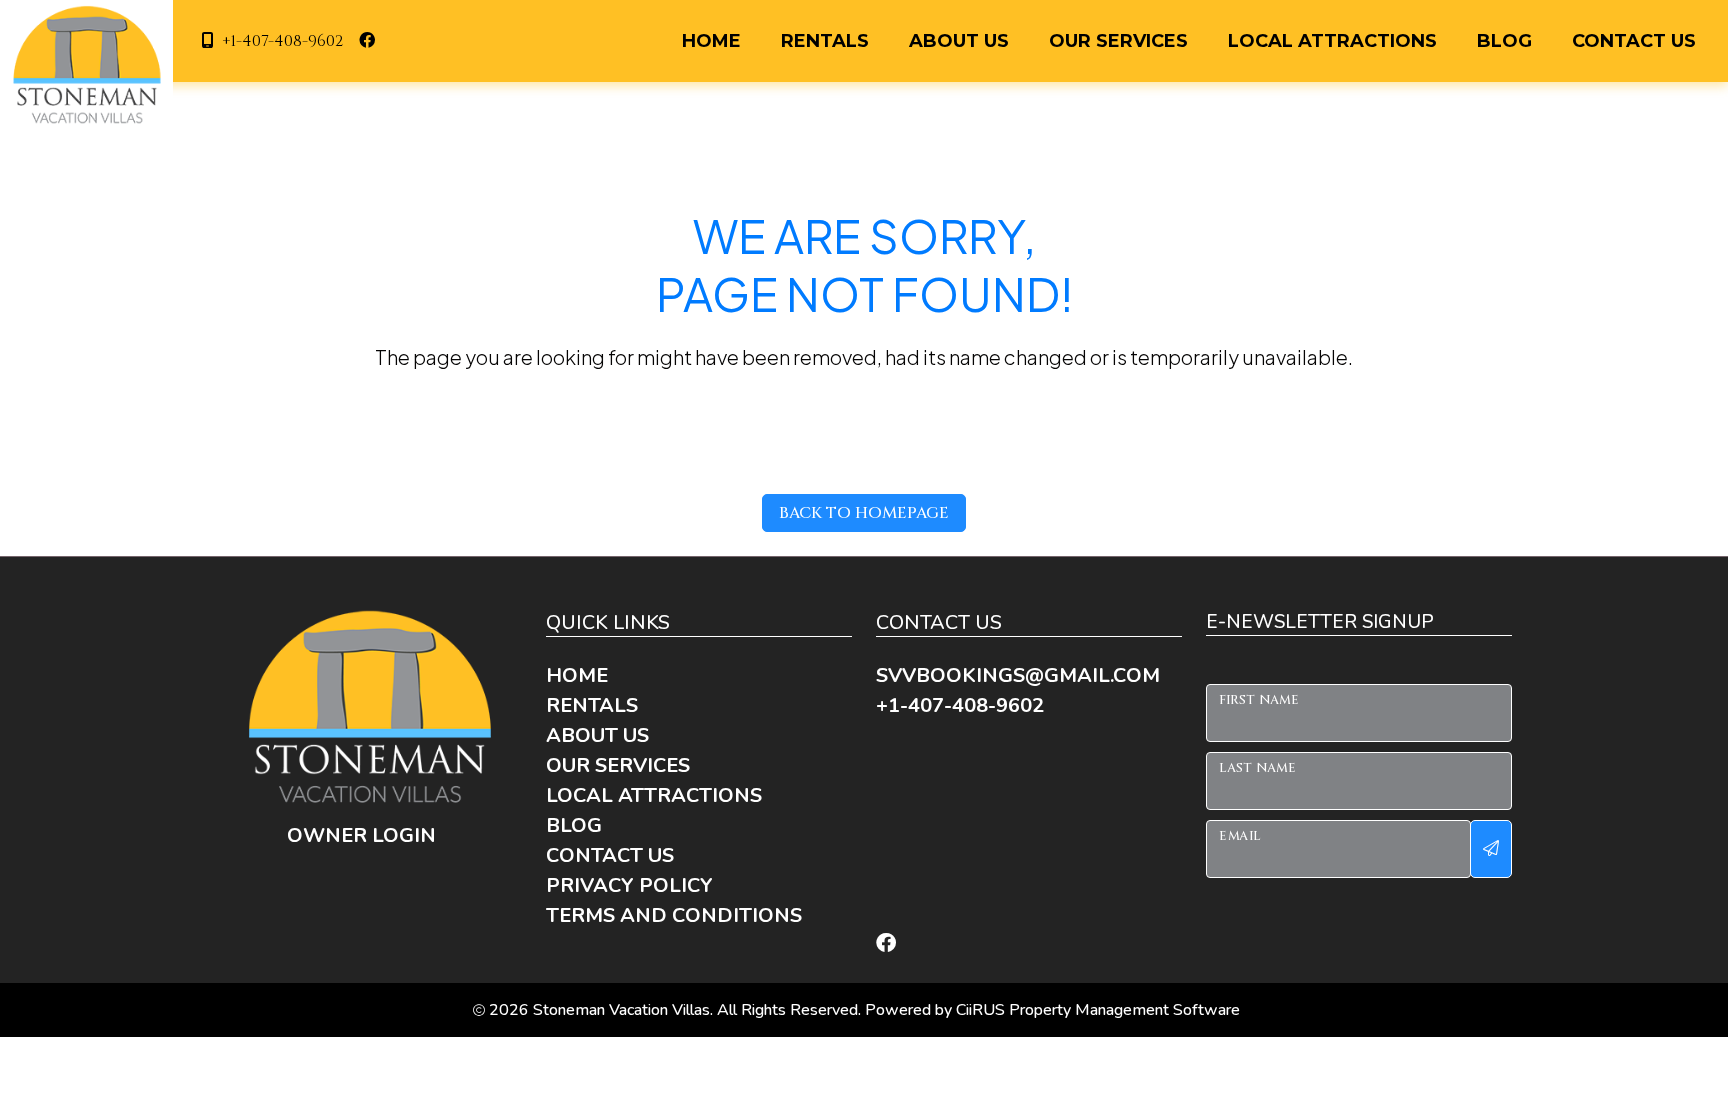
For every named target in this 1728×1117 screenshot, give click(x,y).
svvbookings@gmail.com (1018, 675)
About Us (959, 41)
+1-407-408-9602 (282, 41)
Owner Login (361, 835)
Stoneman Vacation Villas (621, 1010)
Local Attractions (1332, 41)
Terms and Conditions (674, 915)
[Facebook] (886, 943)
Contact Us (1634, 41)
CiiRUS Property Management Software (1098, 1010)
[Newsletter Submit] (1491, 849)
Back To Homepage (864, 513)
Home (711, 41)
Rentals (825, 41)
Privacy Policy (629, 885)
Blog (1504, 41)
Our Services (1118, 41)
